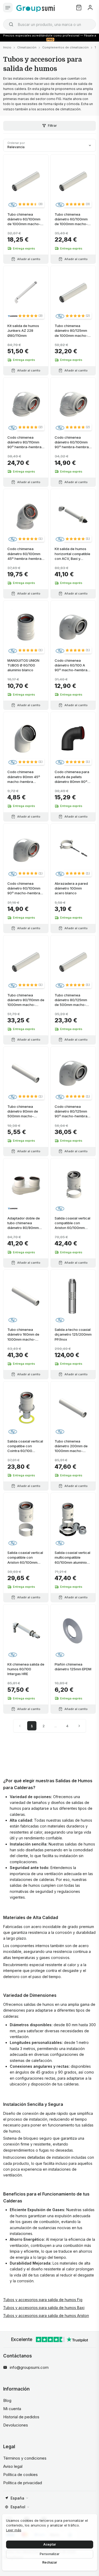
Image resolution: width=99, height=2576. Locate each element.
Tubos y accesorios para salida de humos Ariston (46, 2316)
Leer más (14, 2530)
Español (18, 2507)
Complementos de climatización (65, 47)
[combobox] (49, 24)
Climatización (27, 47)
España (17, 2498)
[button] (30, 204)
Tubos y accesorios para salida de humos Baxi (44, 2308)
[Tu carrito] (79, 8)
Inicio (7, 47)
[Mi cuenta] (90, 8)
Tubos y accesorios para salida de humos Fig (43, 2300)
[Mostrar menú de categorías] (8, 8)
